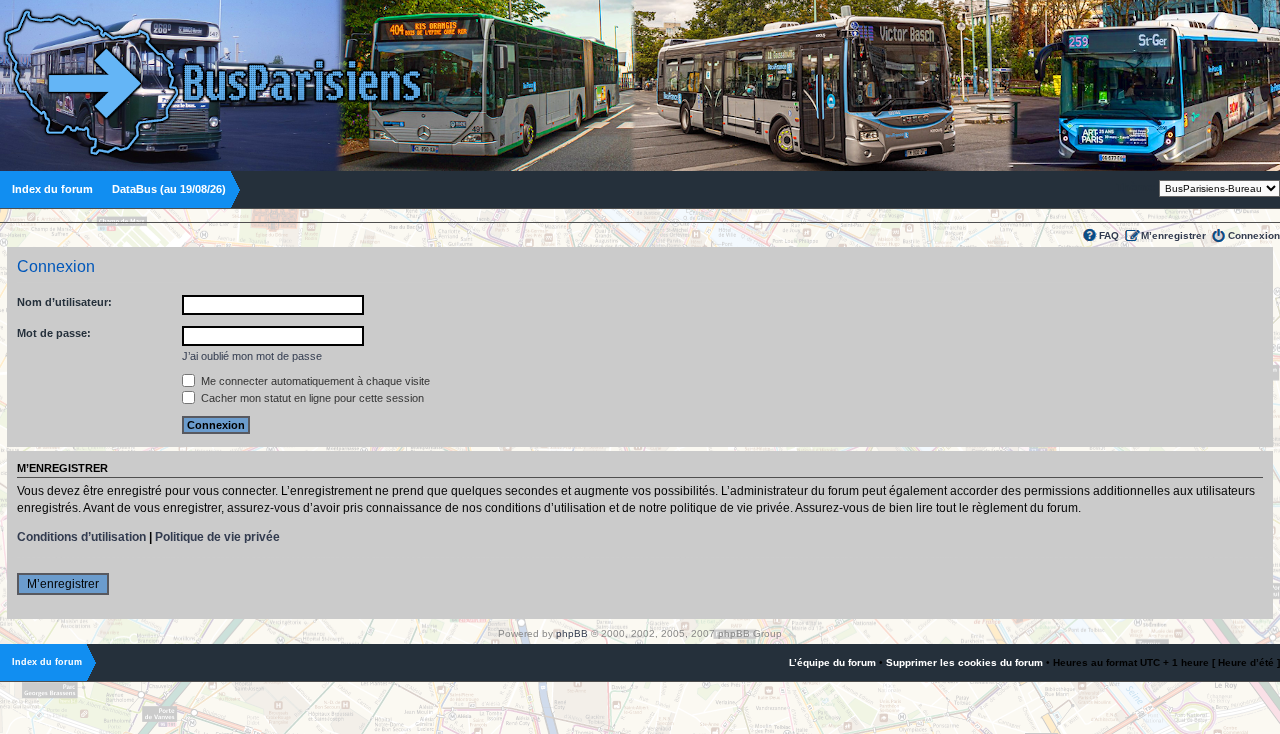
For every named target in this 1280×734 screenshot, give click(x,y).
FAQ (1109, 235)
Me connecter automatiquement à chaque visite (314, 381)
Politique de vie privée (217, 537)
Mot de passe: (54, 333)
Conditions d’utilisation (81, 537)
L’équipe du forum (832, 662)
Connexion (1254, 235)
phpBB (572, 633)
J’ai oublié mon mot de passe (252, 356)
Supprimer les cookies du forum (964, 662)
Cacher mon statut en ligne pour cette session (311, 398)
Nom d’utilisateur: (64, 302)
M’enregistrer (1173, 235)
